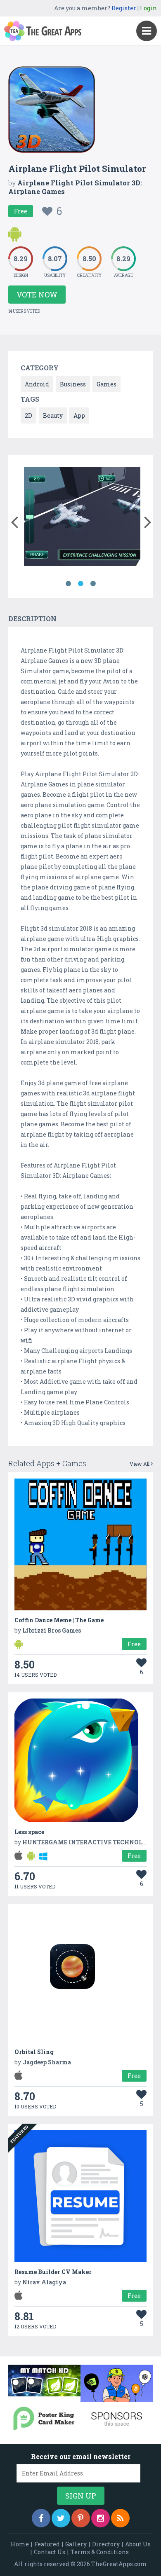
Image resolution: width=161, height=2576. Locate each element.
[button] (14, 520)
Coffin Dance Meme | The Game (59, 1620)
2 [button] (80, 584)
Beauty (53, 415)
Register (124, 8)
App (79, 415)
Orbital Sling (34, 2052)
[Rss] (120, 2518)
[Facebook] (41, 2518)
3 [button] (93, 584)
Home (20, 2544)
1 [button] (68, 584)
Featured (47, 2544)
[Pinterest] (81, 2518)
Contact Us (50, 2552)
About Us (138, 2544)
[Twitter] (61, 2518)
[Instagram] (101, 2518)
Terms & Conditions (100, 2552)
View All (140, 1464)
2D (28, 415)
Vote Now (37, 295)
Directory (106, 2544)
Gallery (76, 2544)
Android (37, 384)
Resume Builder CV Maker (53, 2272)
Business (73, 384)
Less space (29, 1832)
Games (107, 384)
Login (148, 8)
